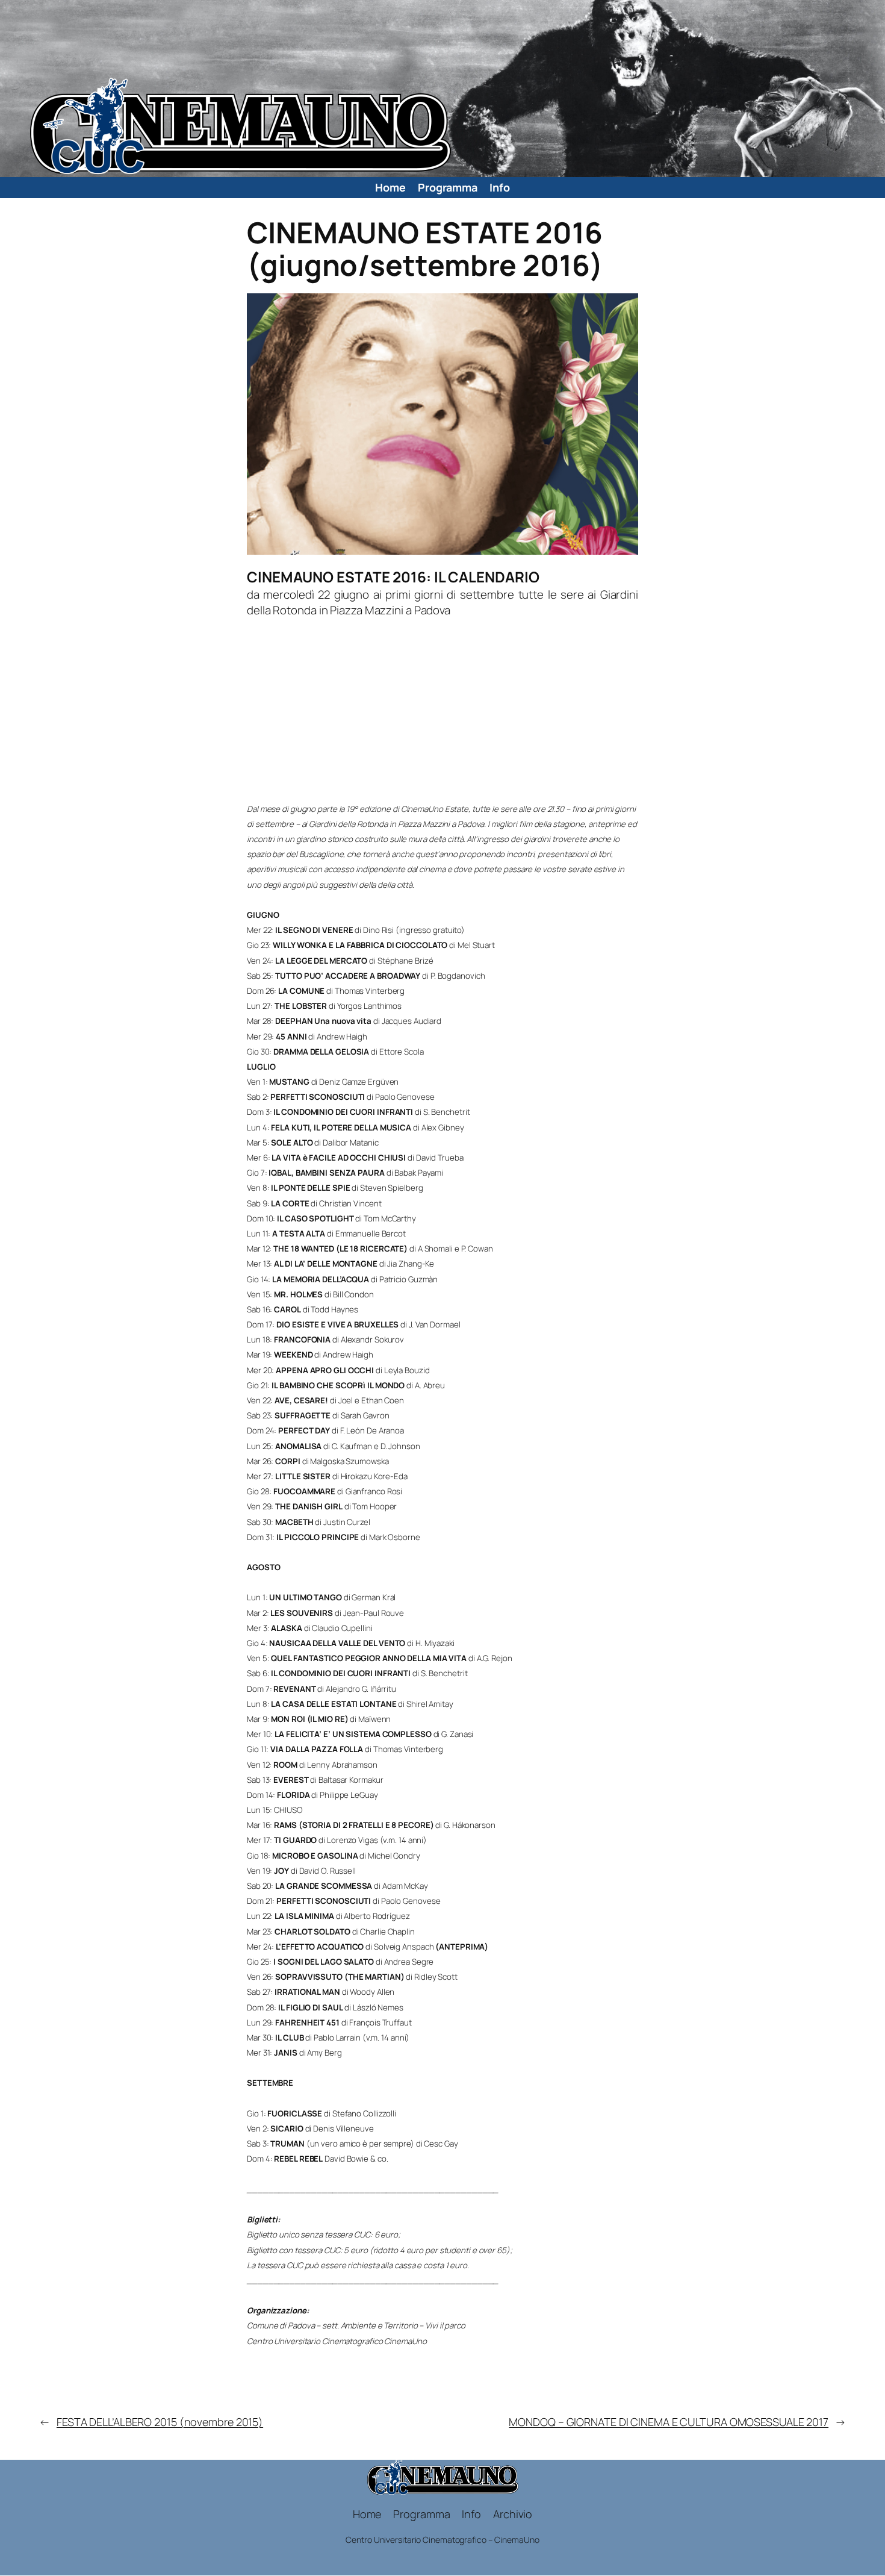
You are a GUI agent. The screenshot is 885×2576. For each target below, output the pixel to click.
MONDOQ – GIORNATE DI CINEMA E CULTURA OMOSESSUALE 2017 (669, 2422)
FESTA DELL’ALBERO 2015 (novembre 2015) (160, 2422)
